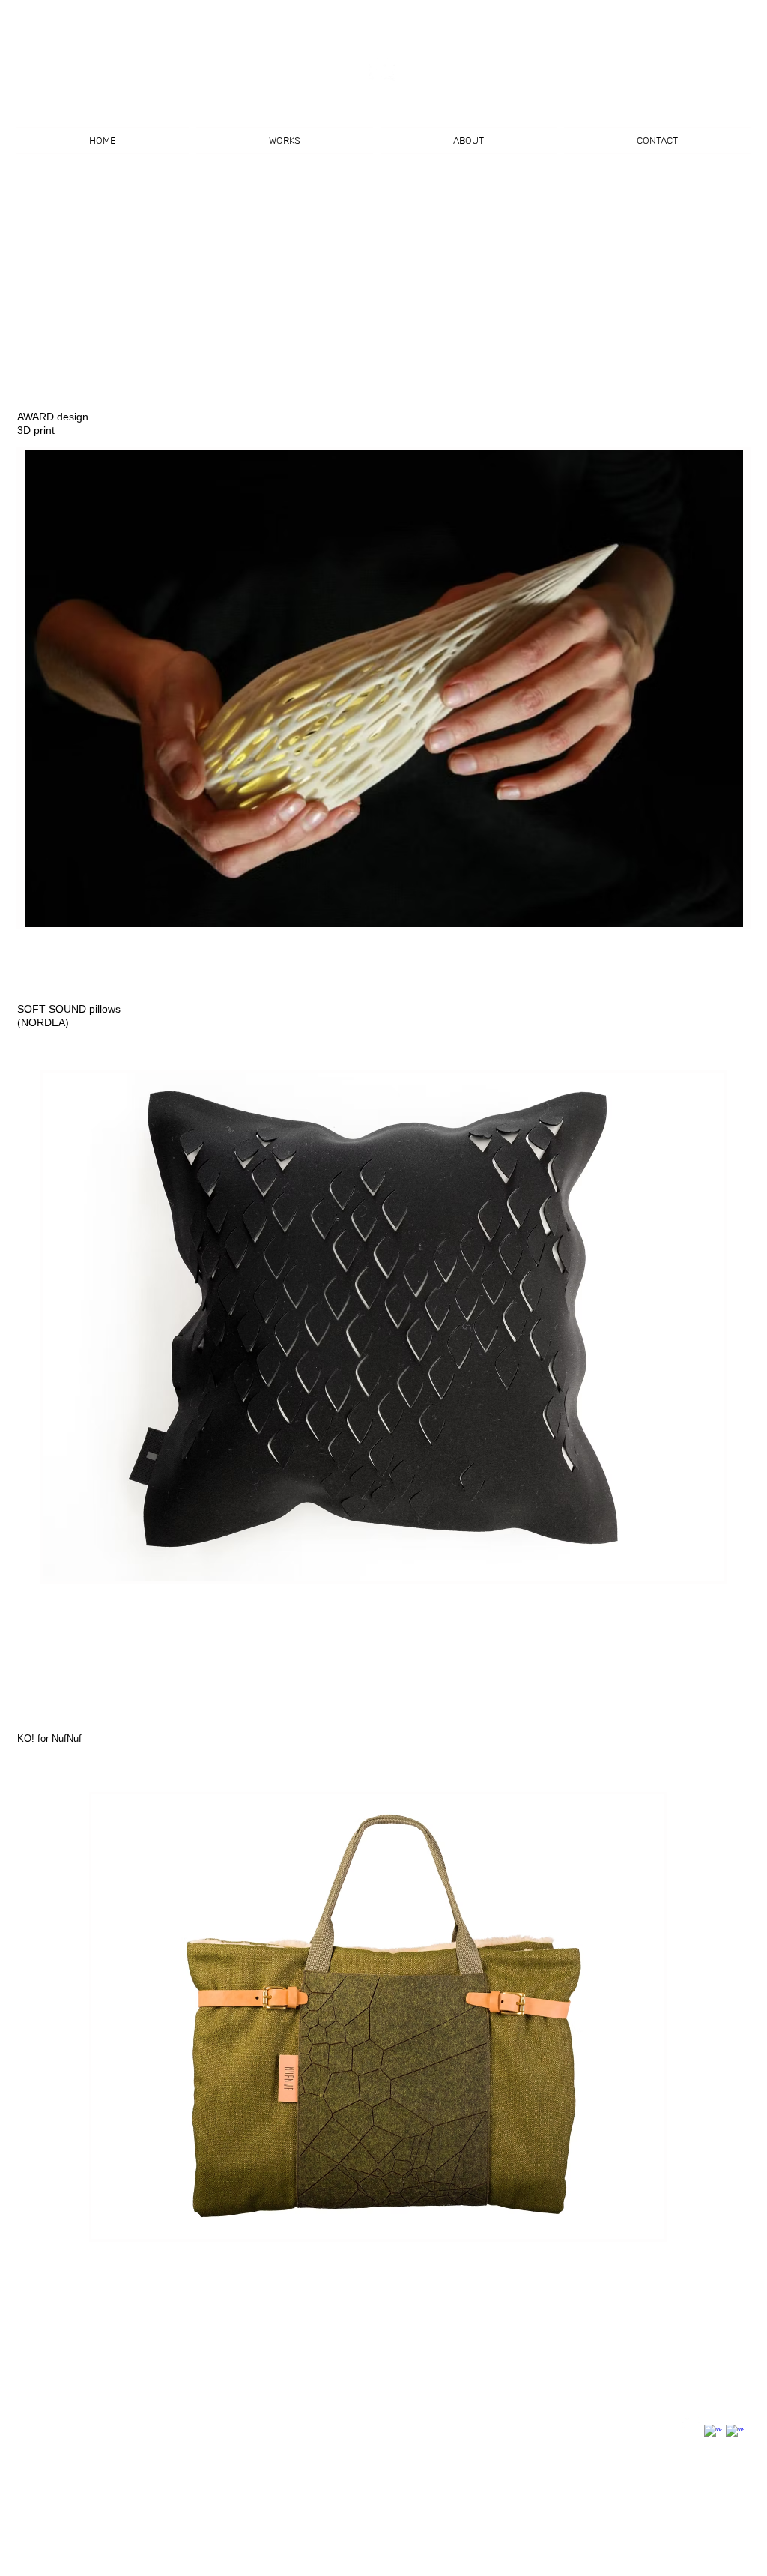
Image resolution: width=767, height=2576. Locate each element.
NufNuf (67, 1738)
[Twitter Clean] (691, 2422)
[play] (717, 914)
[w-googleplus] (735, 2434)
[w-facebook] (713, 2434)
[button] (383, 688)
